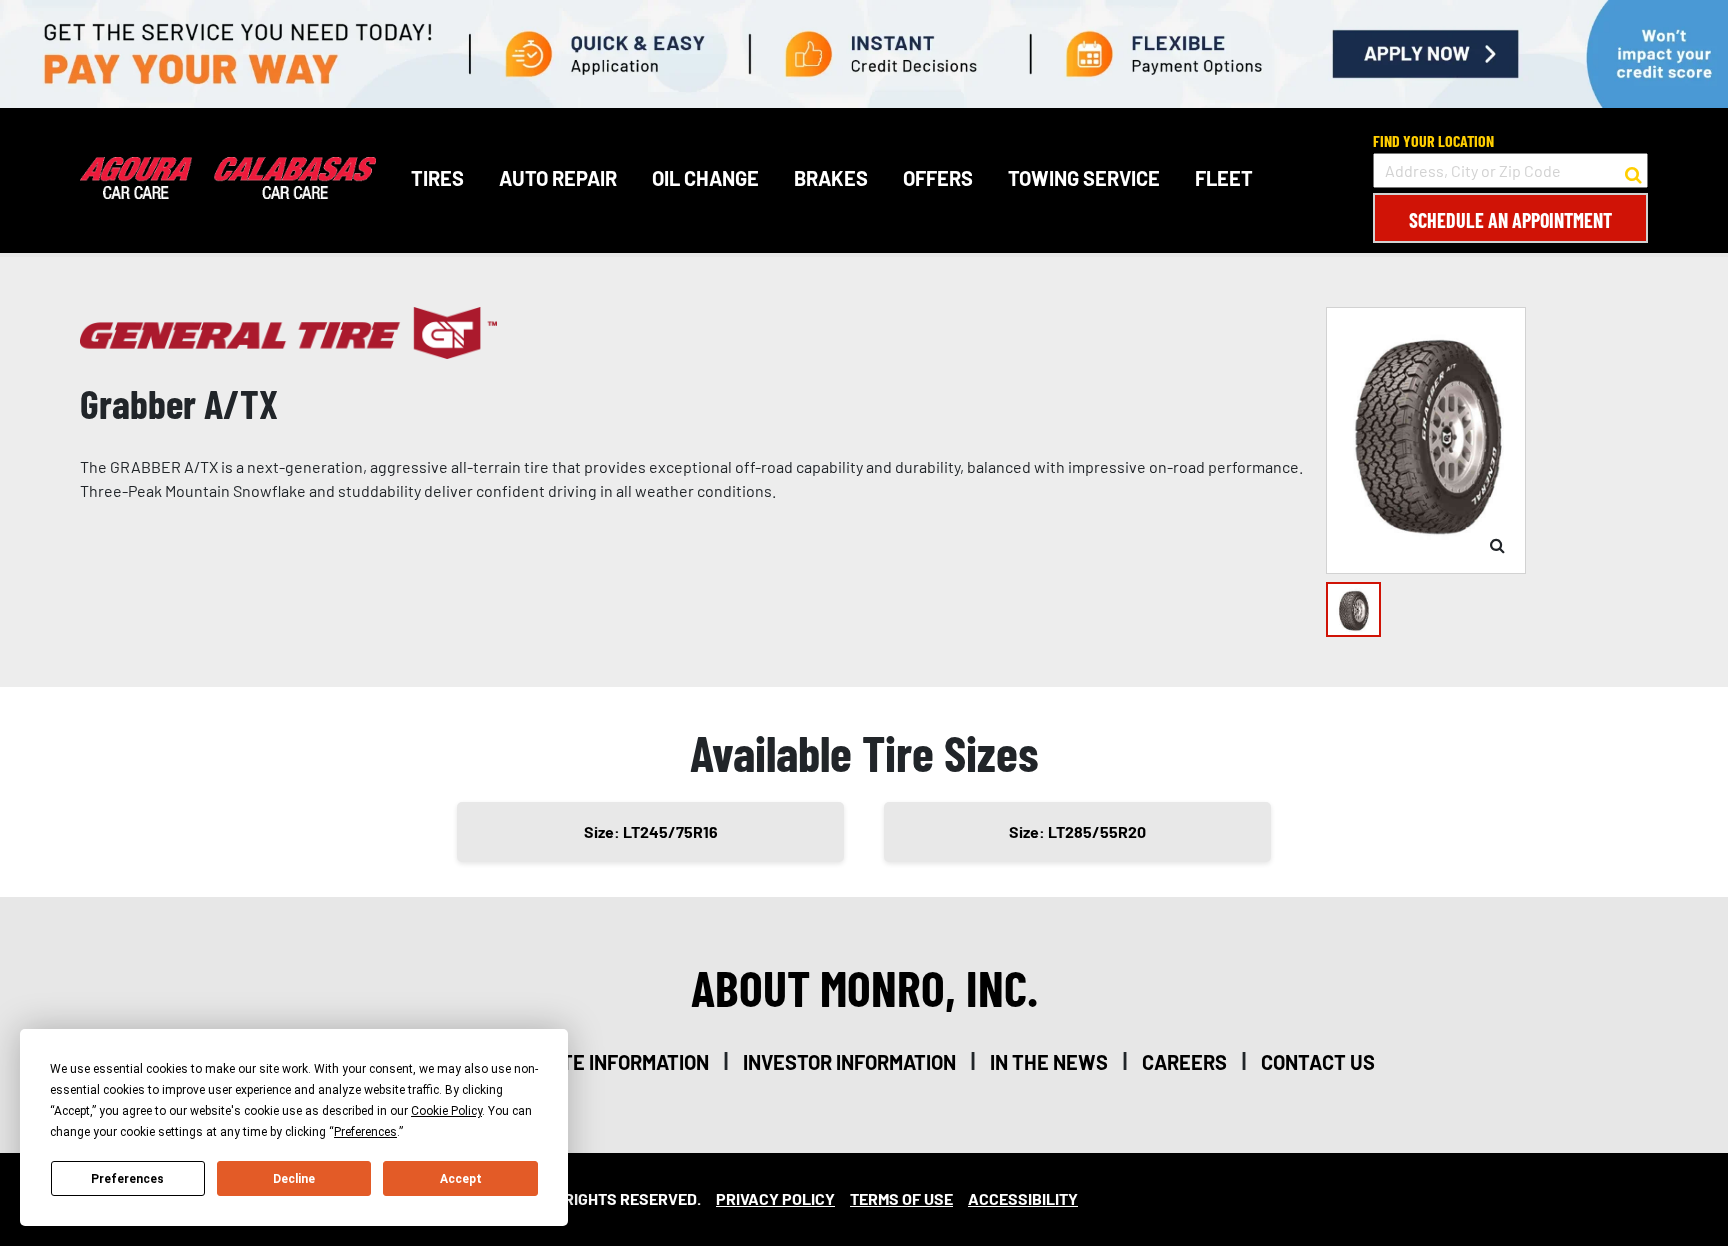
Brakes (831, 178)
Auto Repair (558, 178)
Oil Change (705, 178)
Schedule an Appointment (1510, 220)
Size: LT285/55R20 (1077, 831)
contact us (1318, 1062)
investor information (849, 1062)
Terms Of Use (901, 1198)
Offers (938, 178)
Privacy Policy (775, 1198)
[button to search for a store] (1633, 171)
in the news (1049, 1062)
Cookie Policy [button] (446, 1111)
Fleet (1224, 178)
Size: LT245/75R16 (651, 831)
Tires (437, 178)
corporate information (593, 1062)
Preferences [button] (365, 1132)
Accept (461, 1179)
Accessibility (1023, 1198)
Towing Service (1084, 178)
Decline (294, 1179)
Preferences (127, 1179)
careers (1184, 1062)
